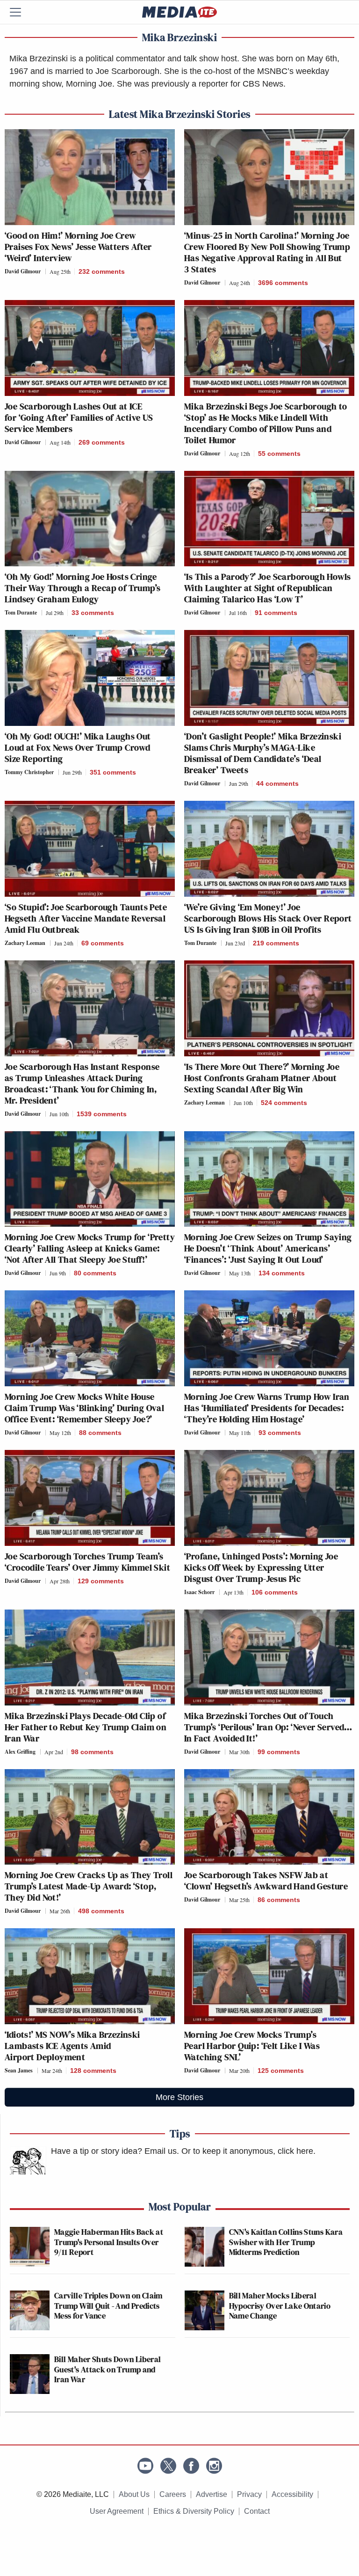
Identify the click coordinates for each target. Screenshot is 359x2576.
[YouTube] (145, 2466)
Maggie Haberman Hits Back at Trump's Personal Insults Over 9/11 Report (109, 2242)
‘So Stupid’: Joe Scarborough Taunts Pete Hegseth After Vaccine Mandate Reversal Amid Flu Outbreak (86, 918)
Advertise (212, 2494)
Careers (173, 2494)
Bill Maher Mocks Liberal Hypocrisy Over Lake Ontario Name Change (280, 2305)
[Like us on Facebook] (191, 2466)
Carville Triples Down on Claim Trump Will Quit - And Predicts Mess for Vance (108, 2305)
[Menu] (21, 12)
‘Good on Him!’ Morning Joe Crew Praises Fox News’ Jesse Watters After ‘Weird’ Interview (78, 247)
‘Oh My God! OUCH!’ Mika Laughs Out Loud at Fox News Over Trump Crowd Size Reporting (78, 747)
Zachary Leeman (25, 943)
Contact (257, 2511)
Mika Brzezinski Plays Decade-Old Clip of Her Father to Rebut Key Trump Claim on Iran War (86, 1727)
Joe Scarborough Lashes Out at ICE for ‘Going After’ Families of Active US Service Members (79, 417)
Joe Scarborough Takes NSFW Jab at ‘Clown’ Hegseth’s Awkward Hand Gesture (266, 1881)
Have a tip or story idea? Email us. (115, 2151)
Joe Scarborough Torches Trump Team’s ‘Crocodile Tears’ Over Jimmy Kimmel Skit (87, 1562)
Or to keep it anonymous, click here (247, 2151)
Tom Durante (21, 612)
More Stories (179, 2097)
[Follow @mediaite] (168, 2466)
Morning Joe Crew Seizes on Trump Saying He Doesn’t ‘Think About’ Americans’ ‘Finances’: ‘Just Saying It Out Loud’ (268, 1248)
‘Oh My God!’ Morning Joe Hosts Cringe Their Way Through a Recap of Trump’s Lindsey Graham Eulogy (83, 588)
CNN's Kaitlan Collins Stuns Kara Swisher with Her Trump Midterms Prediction (286, 2242)
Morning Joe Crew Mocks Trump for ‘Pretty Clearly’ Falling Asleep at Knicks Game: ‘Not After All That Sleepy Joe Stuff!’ (90, 1248)
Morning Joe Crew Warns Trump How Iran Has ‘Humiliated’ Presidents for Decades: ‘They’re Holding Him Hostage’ (267, 1408)
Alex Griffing (20, 1752)
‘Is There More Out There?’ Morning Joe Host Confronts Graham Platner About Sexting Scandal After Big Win (262, 1078)
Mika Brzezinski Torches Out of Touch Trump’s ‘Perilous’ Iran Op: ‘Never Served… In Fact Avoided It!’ (268, 1727)
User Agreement (117, 2511)
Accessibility (292, 2494)
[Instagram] (214, 2466)
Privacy (249, 2494)
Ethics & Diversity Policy (194, 2511)
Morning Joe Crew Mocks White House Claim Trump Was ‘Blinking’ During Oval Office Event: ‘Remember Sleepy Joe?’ (84, 1408)
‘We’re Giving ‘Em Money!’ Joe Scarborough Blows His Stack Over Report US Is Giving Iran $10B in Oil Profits (268, 918)
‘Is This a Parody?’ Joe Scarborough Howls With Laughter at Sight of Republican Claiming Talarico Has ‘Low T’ (267, 588)
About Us (134, 2494)
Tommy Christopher (29, 772)
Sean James (19, 2070)
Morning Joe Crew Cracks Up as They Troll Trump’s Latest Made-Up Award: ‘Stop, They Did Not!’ (89, 1886)
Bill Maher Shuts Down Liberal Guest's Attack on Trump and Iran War (108, 2369)
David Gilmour (23, 271)
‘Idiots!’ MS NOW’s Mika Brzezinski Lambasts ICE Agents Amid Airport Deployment (72, 2046)
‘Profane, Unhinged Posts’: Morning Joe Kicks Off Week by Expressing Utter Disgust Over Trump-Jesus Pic (261, 1567)
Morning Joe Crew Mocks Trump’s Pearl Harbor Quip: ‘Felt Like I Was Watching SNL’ (252, 2046)
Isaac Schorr (199, 1592)
